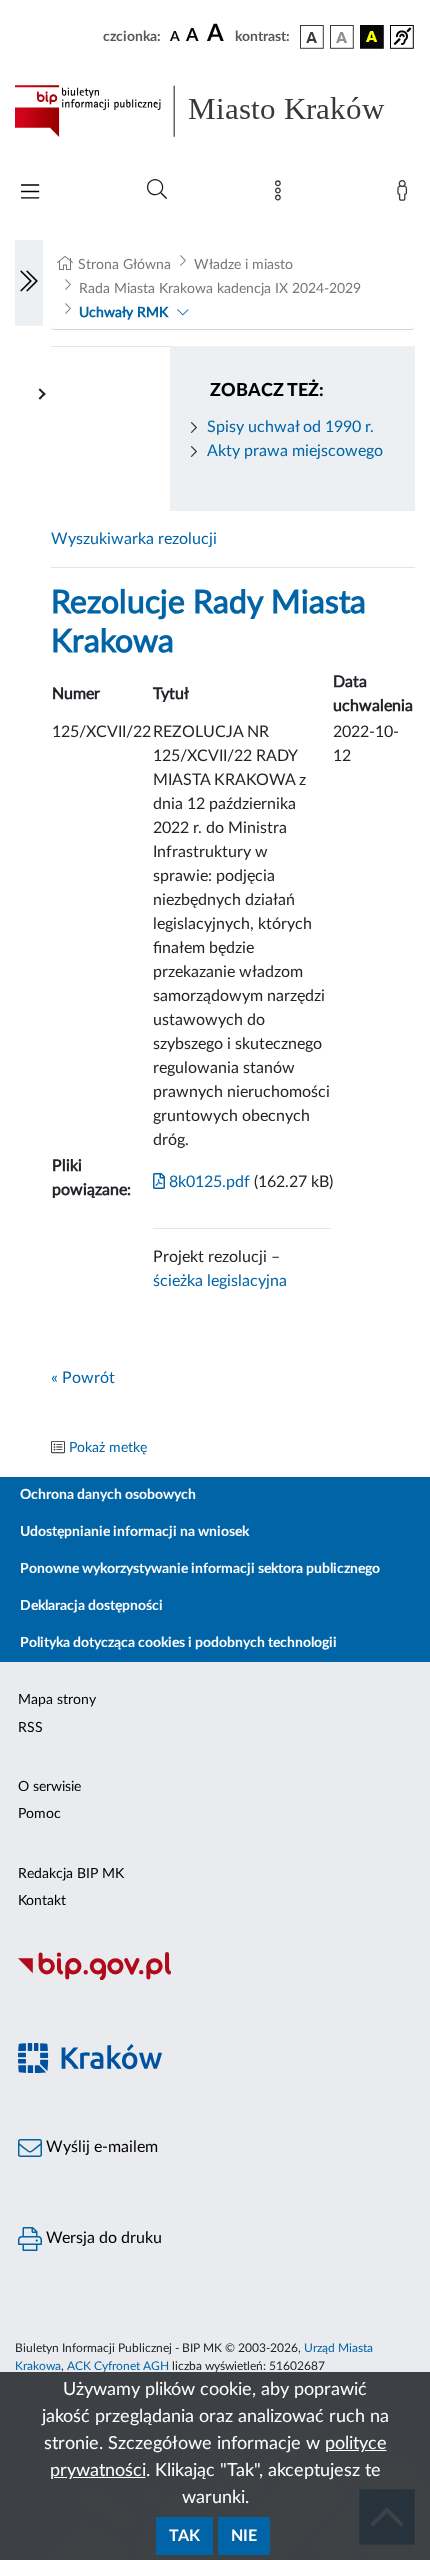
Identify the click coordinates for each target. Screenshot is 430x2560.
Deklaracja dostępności (91, 1606)
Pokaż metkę (108, 1448)
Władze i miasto (243, 265)
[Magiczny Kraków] (215, 2069)
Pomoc (39, 1814)
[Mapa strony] (282, 195)
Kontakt (42, 1901)
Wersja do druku (102, 2238)
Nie (244, 2536)
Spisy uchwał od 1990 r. (290, 427)
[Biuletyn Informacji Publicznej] (215, 1977)
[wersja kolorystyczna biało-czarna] (342, 37)
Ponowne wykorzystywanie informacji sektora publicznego (200, 1569)
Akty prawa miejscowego (295, 451)
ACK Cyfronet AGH (118, 2366)
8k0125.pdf (207, 1182)
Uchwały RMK (123, 313)
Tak (184, 2536)
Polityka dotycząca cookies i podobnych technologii (178, 1643)
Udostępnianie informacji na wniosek (134, 1532)
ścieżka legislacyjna (220, 1281)
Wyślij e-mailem (100, 2147)
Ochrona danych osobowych (108, 1495)
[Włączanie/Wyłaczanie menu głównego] (30, 193)
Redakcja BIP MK (71, 1874)
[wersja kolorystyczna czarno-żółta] (372, 37)
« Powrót (83, 1378)
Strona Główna (124, 265)
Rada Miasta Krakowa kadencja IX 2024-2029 (220, 289)
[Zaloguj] (406, 195)
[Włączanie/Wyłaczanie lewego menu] (29, 283)
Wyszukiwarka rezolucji (134, 539)
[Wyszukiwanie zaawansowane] (157, 190)
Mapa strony (57, 1700)
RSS (30, 1728)
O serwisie (49, 1787)
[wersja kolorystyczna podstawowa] (312, 37)
